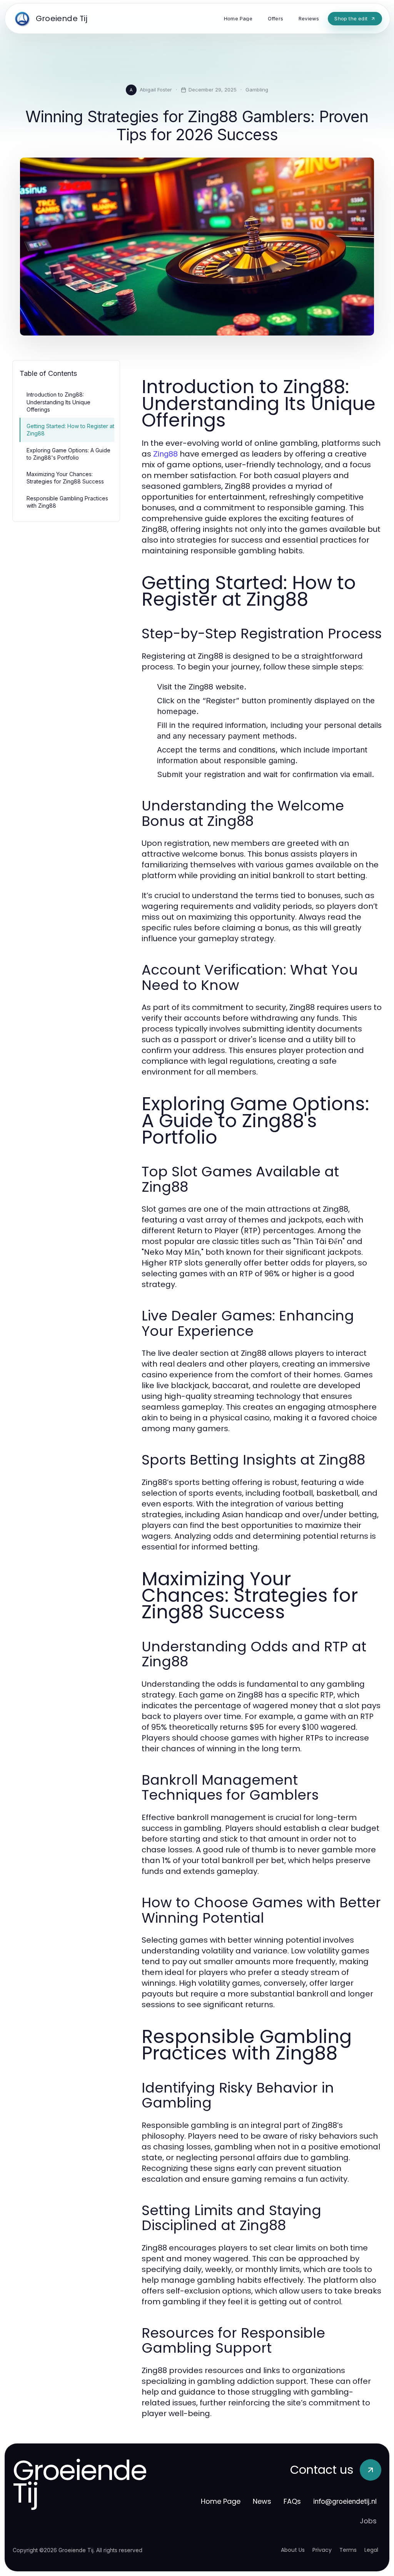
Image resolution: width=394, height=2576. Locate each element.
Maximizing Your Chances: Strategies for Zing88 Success (65, 478)
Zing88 (165, 454)
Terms (348, 2550)
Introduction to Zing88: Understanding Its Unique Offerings (58, 402)
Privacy (322, 2550)
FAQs (292, 2501)
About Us (293, 2550)
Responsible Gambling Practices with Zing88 (67, 502)
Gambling (257, 90)
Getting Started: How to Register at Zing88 (70, 430)
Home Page (221, 2501)
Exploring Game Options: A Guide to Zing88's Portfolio (68, 454)
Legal (371, 2550)
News (262, 2501)
